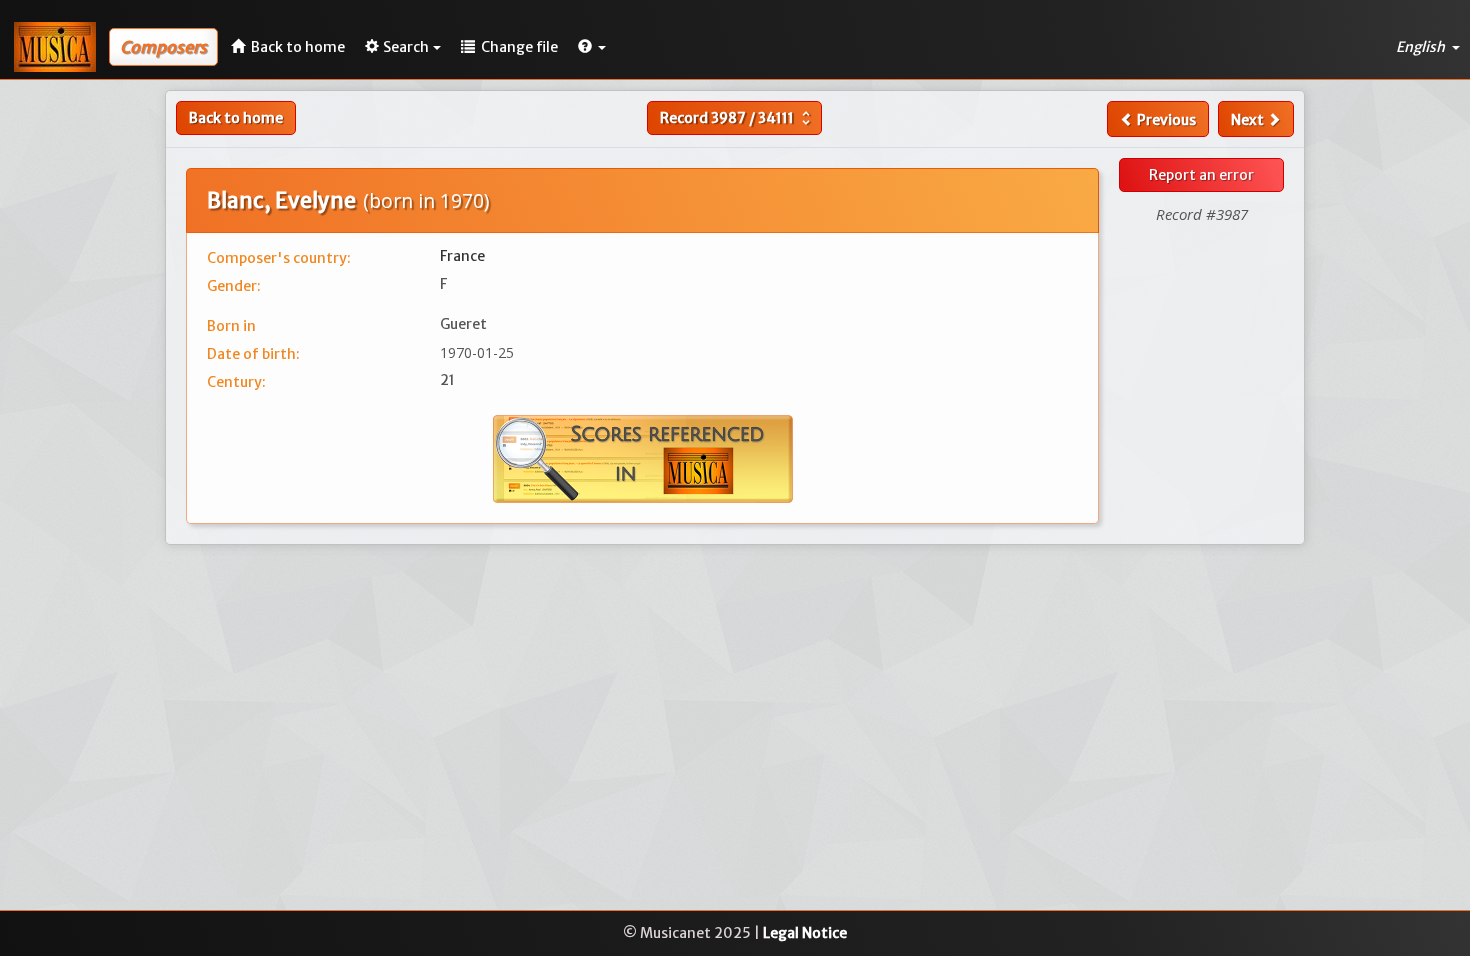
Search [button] (406, 47)
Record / (737, 118)
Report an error (1201, 175)
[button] (592, 47)
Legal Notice (805, 933)
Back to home (236, 118)
